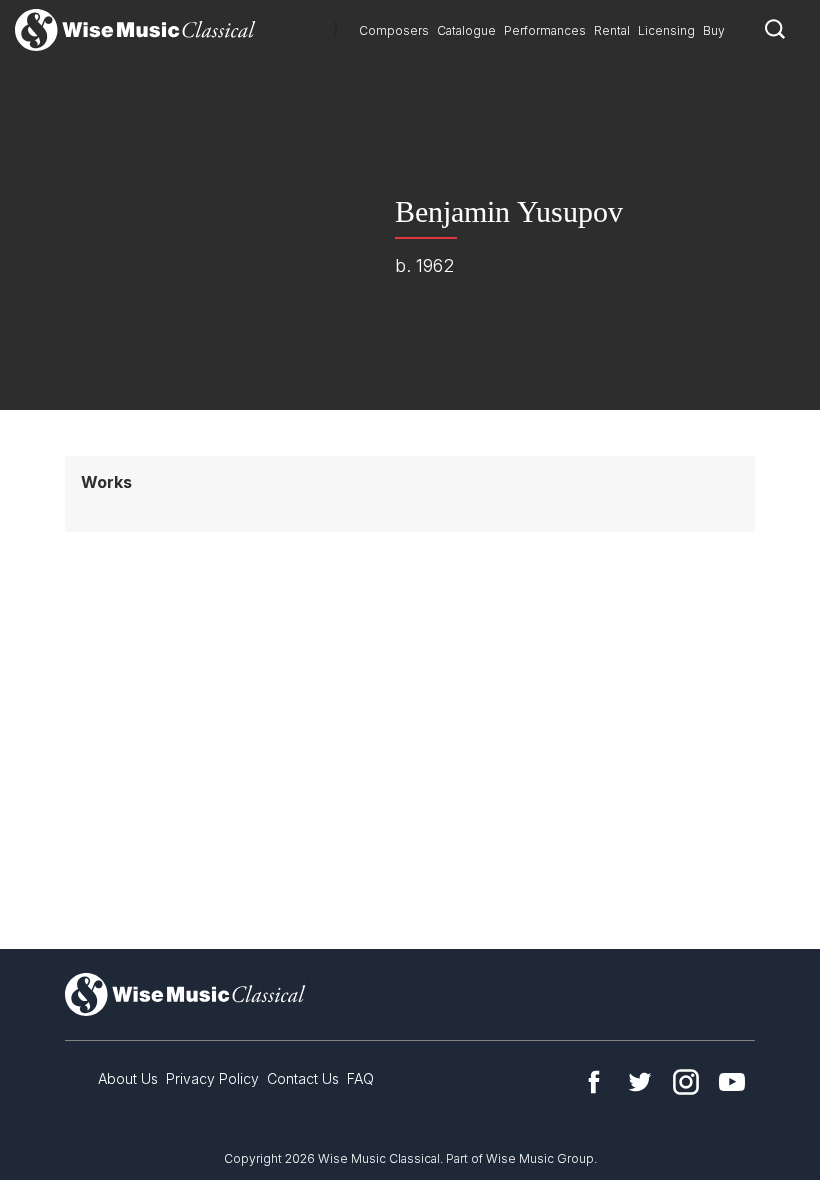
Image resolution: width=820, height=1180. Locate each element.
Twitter (640, 1082)
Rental (612, 30)
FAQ (360, 1078)
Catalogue (466, 30)
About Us (128, 1078)
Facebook (594, 1082)
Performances (545, 30)
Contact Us (303, 1078)
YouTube (732, 1082)
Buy (714, 30)
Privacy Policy (212, 1078)
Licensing (666, 30)
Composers (394, 30)
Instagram (686, 1082)
